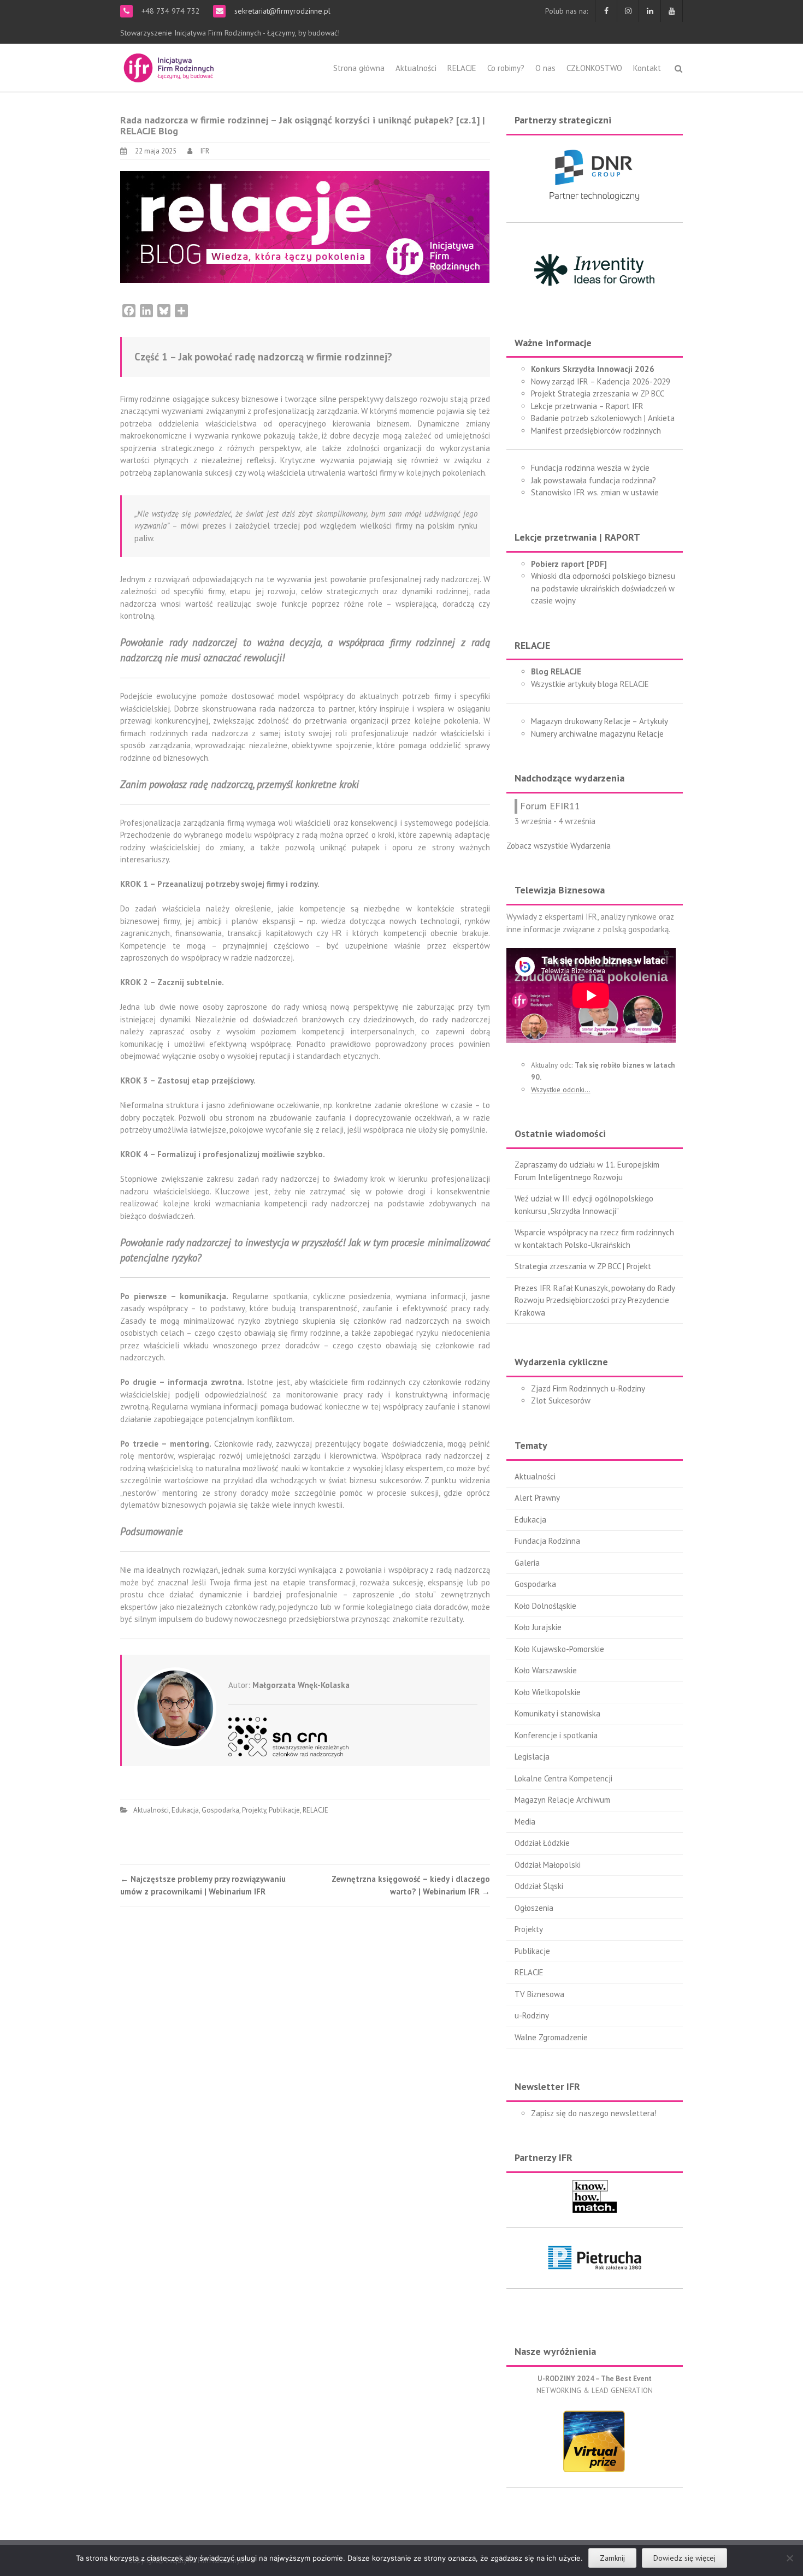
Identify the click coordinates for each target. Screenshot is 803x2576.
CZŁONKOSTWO (594, 68)
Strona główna (359, 68)
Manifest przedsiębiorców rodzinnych (596, 431)
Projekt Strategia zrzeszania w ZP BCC (598, 393)
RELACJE (462, 68)
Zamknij (612, 2558)
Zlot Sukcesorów (561, 1400)
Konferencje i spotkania (556, 1735)
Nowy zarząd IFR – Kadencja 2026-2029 (601, 381)
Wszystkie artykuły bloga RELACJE (590, 684)
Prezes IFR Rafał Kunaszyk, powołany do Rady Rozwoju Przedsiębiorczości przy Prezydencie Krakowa (595, 1300)
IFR (205, 151)
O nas (545, 68)
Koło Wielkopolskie (548, 1692)
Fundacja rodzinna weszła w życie (590, 468)
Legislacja (532, 1757)
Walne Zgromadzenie (551, 2037)
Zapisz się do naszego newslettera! (594, 2113)
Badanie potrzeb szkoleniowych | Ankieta (603, 418)
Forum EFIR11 (550, 806)
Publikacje (284, 1810)
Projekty (254, 1810)
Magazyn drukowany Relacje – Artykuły (600, 721)
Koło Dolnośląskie (545, 1606)
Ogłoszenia (534, 1908)
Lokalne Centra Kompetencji (563, 1778)
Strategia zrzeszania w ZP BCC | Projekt (583, 1266)
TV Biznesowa (539, 1994)
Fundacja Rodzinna (547, 1541)
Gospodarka (220, 1810)
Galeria (527, 1563)
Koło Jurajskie (538, 1627)
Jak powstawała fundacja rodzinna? (594, 480)
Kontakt (647, 68)
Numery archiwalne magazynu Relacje (597, 734)
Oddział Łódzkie (542, 1843)
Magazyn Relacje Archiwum (562, 1800)
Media (525, 1822)
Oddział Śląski (539, 1886)
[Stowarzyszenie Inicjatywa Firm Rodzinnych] (169, 66)
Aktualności (416, 68)
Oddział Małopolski (548, 1865)
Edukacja (185, 1810)
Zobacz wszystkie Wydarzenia (559, 846)
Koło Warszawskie (546, 1670)
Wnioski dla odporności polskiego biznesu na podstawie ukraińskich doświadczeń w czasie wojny (603, 588)
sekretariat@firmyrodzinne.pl (281, 11)
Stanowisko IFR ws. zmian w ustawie (595, 492)
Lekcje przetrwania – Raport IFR (587, 406)
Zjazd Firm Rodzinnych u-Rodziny (588, 1388)
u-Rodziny (532, 2015)
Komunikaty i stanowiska (557, 1713)
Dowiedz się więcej (684, 2558)
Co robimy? (506, 68)
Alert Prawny (537, 1498)
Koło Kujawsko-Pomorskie (559, 1649)
